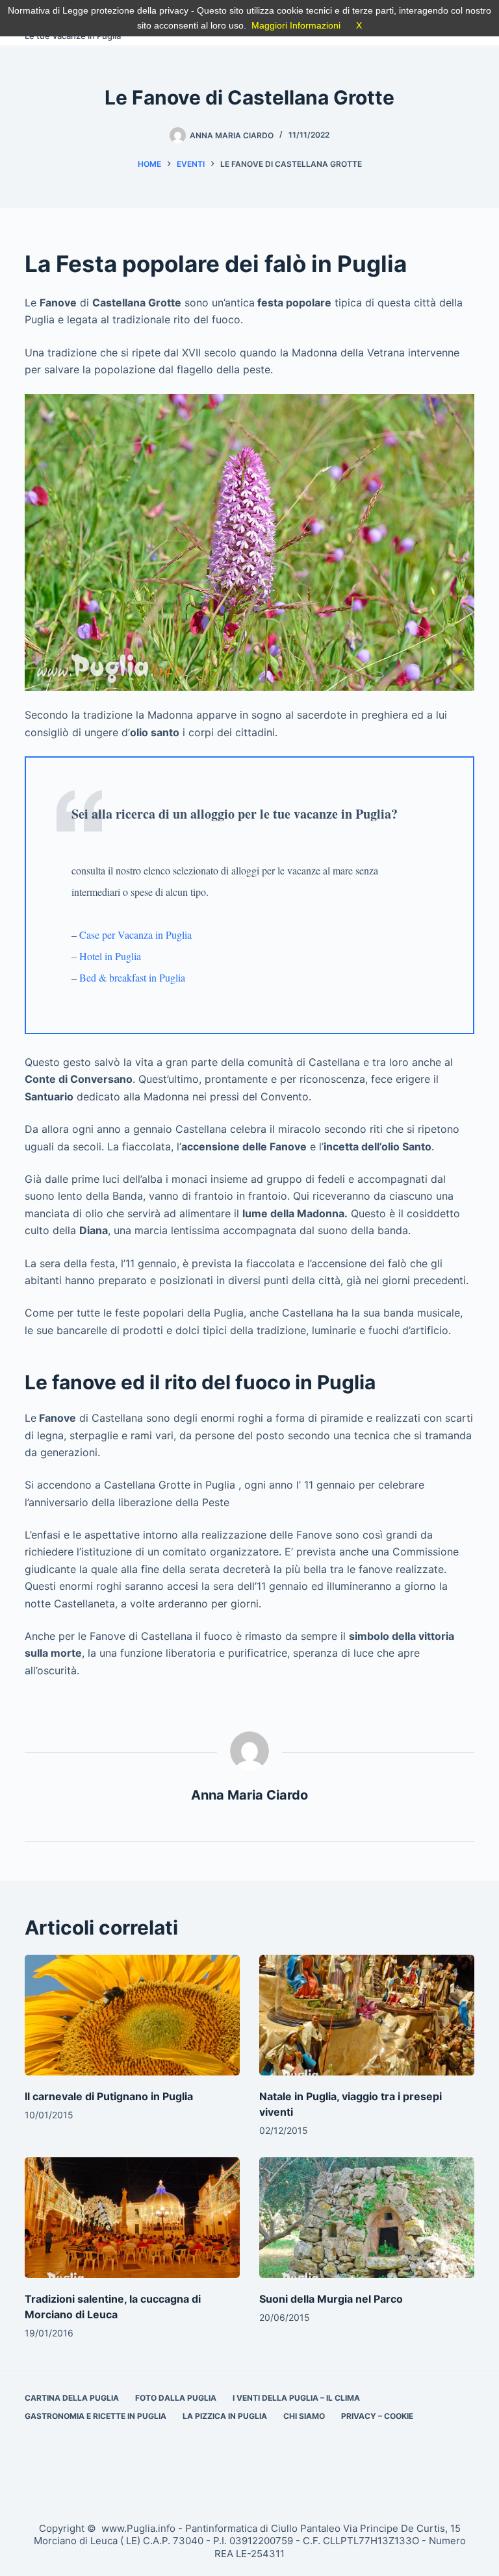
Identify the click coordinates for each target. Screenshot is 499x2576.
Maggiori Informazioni (296, 25)
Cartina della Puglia (72, 2398)
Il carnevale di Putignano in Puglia (109, 2096)
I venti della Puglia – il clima (296, 2398)
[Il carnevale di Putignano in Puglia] (132, 2015)
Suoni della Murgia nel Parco (331, 2299)
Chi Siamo (304, 2416)
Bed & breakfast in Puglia (132, 977)
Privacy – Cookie (377, 2416)
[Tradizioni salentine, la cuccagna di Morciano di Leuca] (132, 2218)
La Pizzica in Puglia (225, 2416)
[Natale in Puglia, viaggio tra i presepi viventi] (367, 2015)
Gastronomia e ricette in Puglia (96, 2416)
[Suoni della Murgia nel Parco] (367, 2218)
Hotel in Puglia (110, 956)
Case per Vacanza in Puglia (135, 935)
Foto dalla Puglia (176, 2398)
